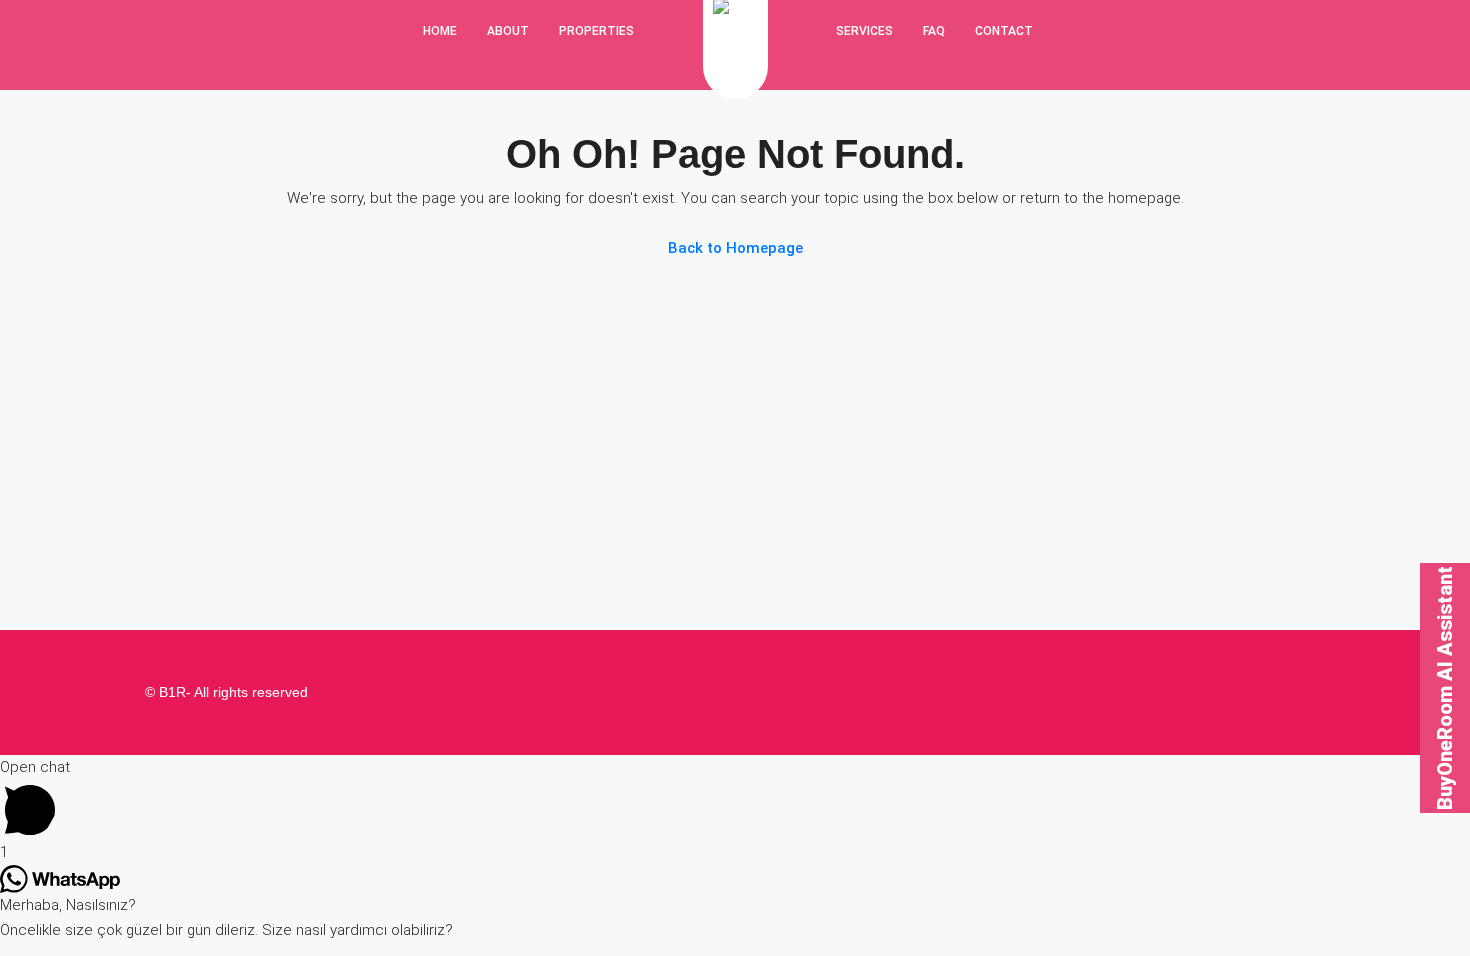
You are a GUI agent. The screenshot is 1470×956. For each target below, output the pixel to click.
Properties (596, 31)
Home (440, 31)
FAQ (934, 31)
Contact (1004, 31)
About (508, 31)
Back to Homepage (735, 248)
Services (864, 31)
